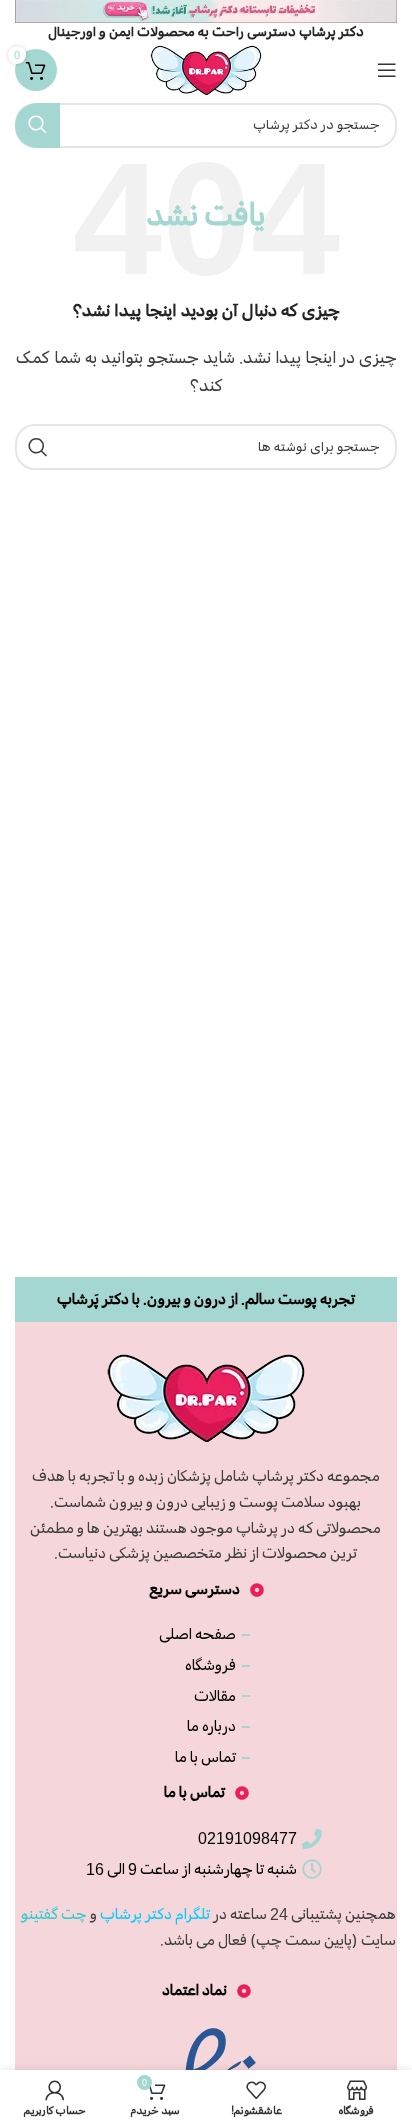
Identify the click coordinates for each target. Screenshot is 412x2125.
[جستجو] (37, 125)
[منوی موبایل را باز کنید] (387, 70)
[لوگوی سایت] (206, 67)
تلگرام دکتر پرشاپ (155, 1914)
